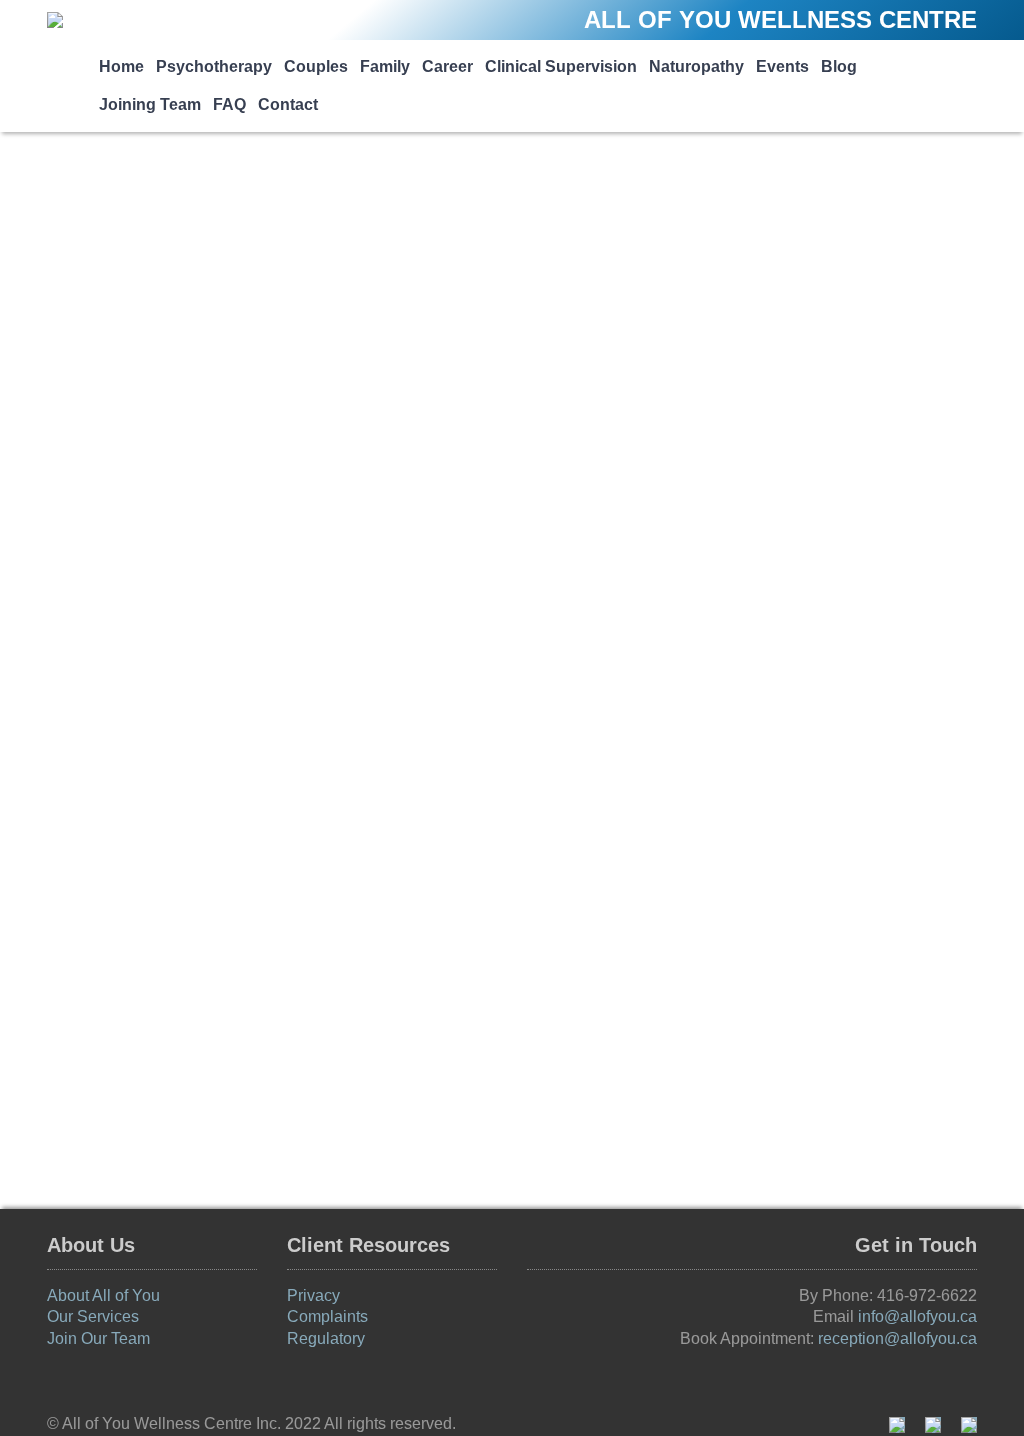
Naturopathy (696, 66)
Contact (288, 104)
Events (782, 66)
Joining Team (150, 104)
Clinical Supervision (561, 66)
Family (385, 66)
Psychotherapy (214, 66)
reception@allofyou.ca (897, 1338)
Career (447, 66)
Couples (316, 66)
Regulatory (326, 1338)
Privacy (313, 1295)
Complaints (327, 1316)
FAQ (229, 104)
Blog (839, 66)
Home (121, 66)
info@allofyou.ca (917, 1316)
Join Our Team (98, 1338)
